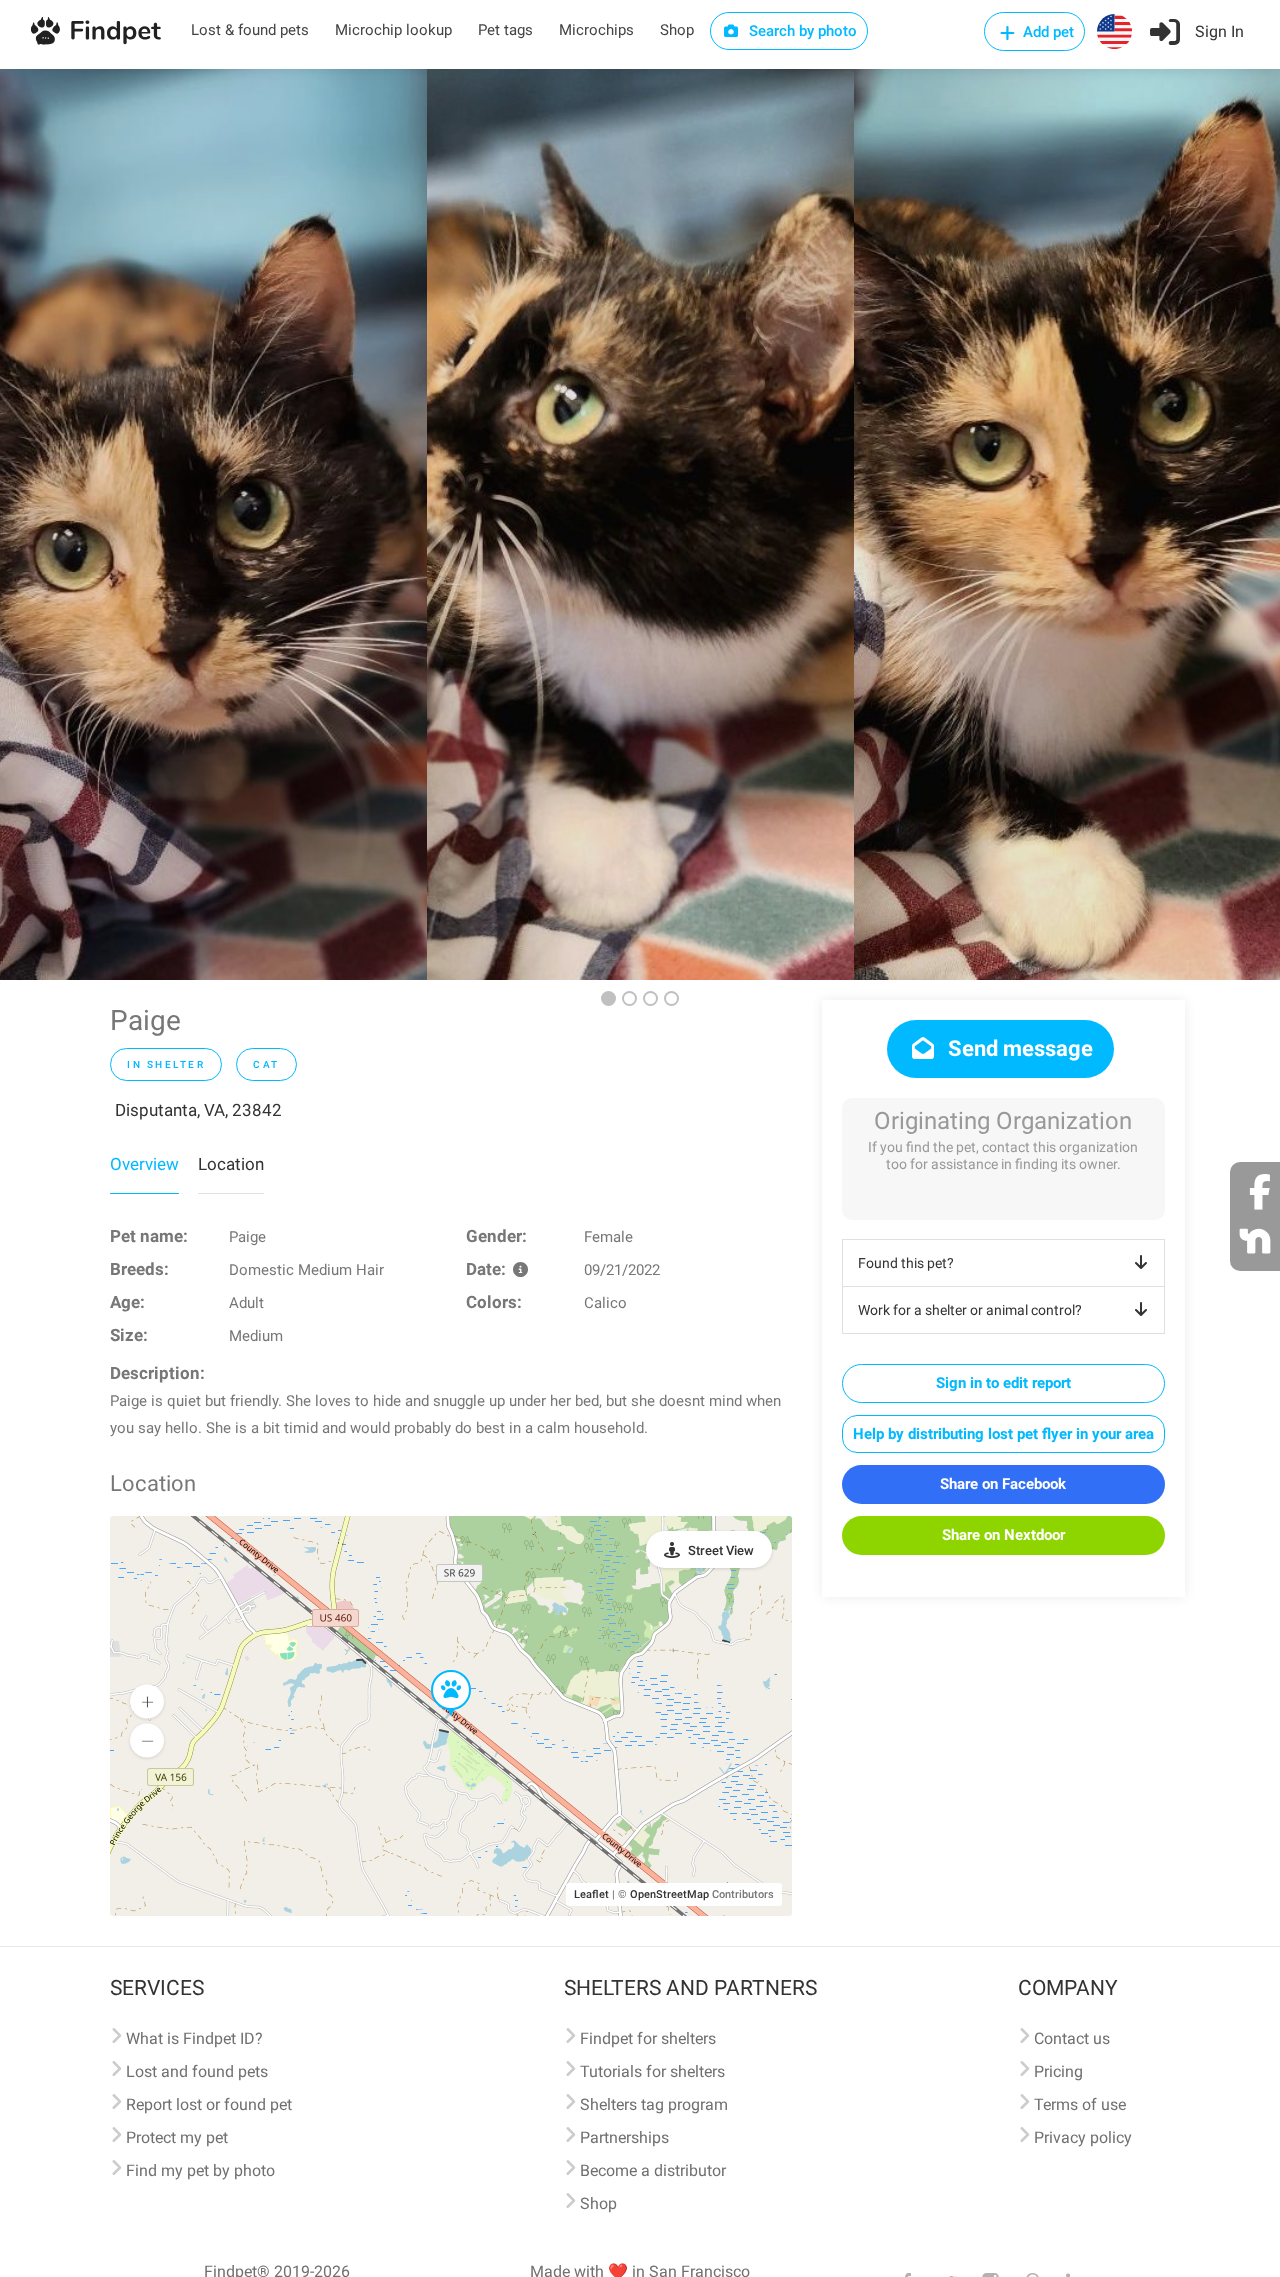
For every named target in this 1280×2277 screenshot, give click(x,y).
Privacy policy (1083, 2137)
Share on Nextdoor (1003, 1535)
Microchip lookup (393, 30)
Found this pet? (906, 1263)
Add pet (1046, 32)
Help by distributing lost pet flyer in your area (1003, 1434)
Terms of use (1080, 2104)
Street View (721, 1550)
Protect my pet (177, 2137)
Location (231, 1164)
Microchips (596, 30)
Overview (144, 1164)
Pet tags (505, 30)
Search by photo (801, 31)
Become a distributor (653, 2170)
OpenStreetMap (669, 1894)
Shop (677, 30)
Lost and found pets (197, 2071)
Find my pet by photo (200, 2170)
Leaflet (591, 1894)
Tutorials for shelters (652, 2071)
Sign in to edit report (1003, 1383)
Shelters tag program (654, 2104)
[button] (437, 1671)
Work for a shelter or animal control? (970, 1310)
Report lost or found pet (209, 2104)
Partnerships (624, 2137)
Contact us (1072, 2038)
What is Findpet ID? (194, 2038)
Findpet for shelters (648, 2038)
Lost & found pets (250, 30)
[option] (213, 524)
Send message (1018, 1048)
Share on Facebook (1003, 1484)
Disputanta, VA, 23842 (198, 1110)
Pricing (1058, 2071)
